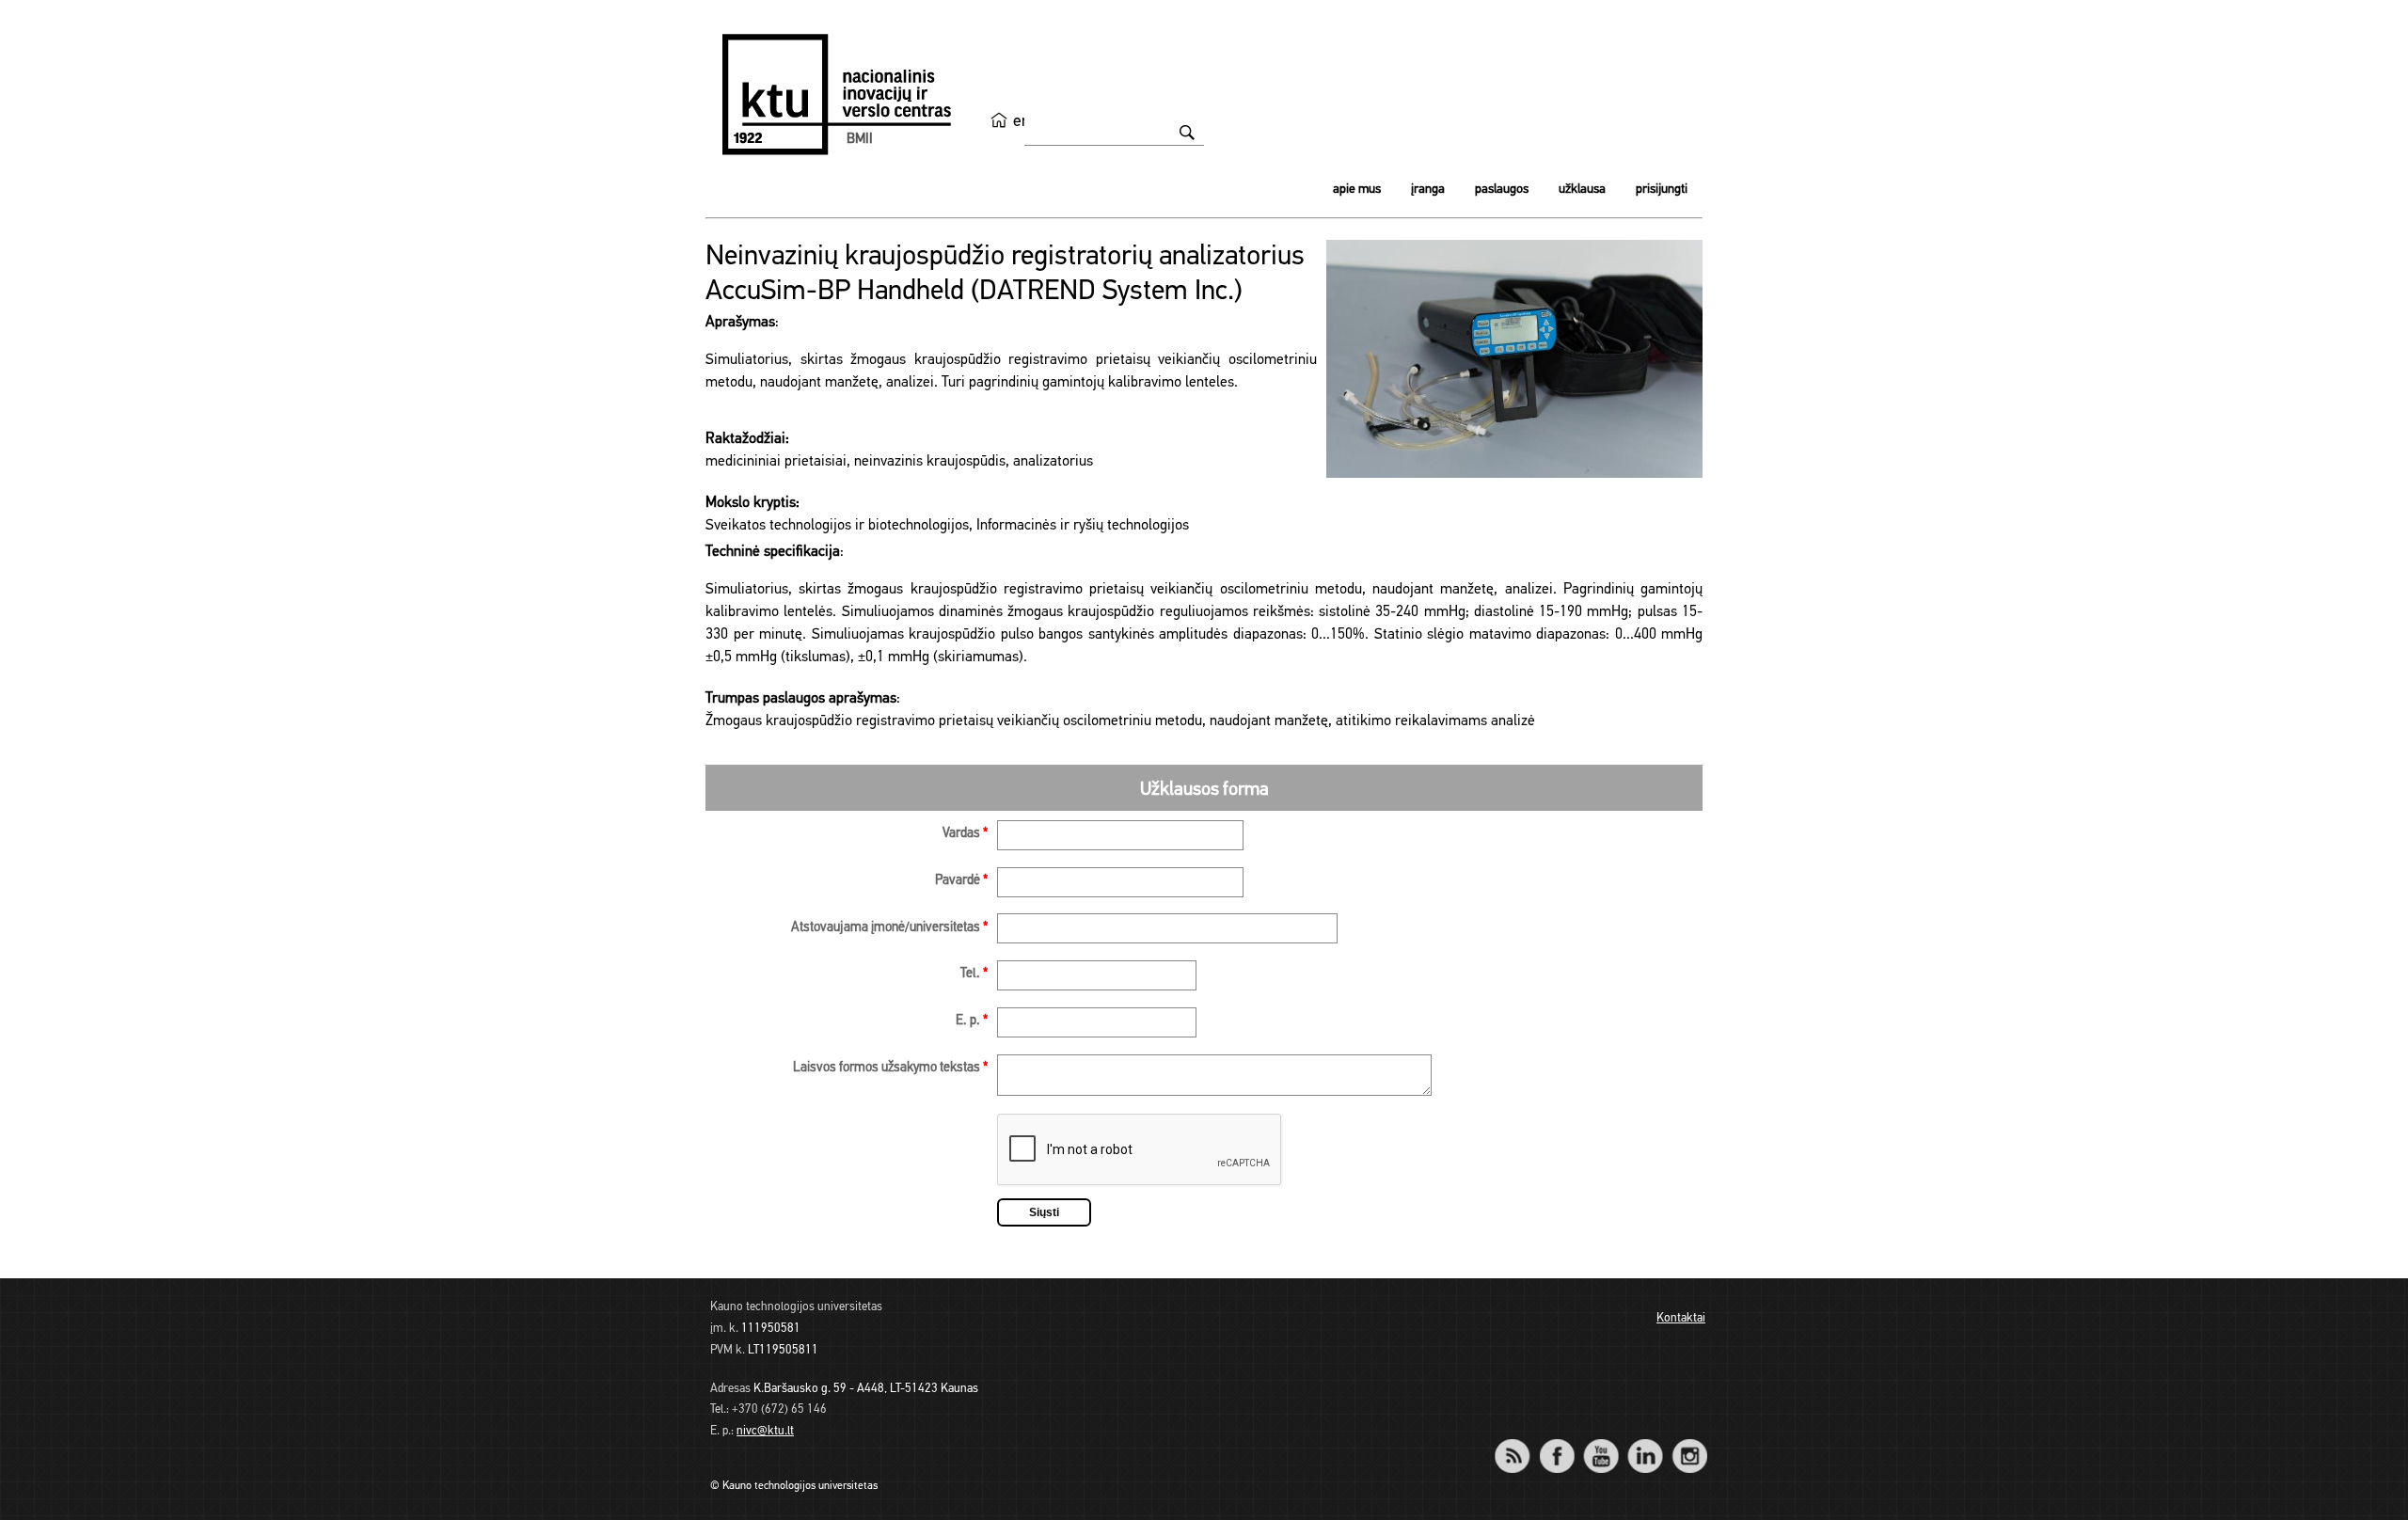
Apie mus (1357, 190)
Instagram (1689, 1443)
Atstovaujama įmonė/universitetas (889, 928)
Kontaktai (1681, 1318)
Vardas (965, 834)
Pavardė (961, 881)
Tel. (974, 974)
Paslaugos (1502, 190)
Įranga (1428, 190)
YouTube (1600, 1443)
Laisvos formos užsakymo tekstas (890, 1068)
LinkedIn (1645, 1443)
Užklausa (1582, 190)
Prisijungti (1662, 190)
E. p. (972, 1021)
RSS (1520, 1443)
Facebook (1556, 1443)
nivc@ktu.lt (765, 1431)
